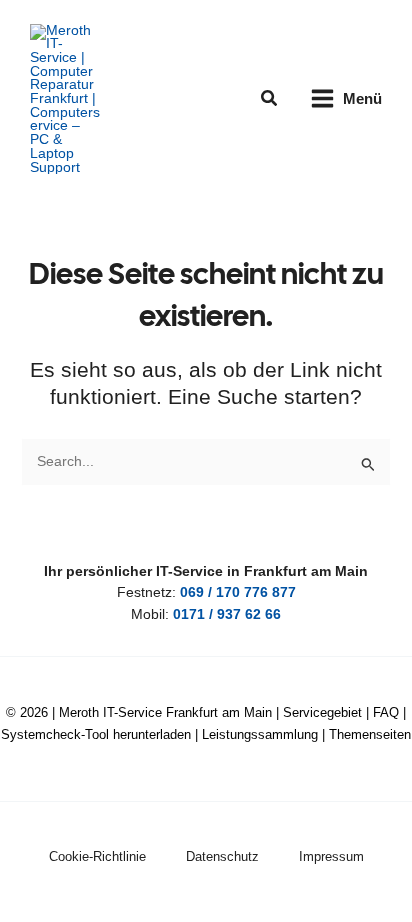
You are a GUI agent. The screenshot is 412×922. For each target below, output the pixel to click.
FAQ (386, 712)
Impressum (331, 856)
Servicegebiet (322, 712)
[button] (270, 99)
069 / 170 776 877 (238, 592)
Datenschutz (222, 856)
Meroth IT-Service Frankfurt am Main (165, 712)
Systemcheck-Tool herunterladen (96, 734)
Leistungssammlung (260, 734)
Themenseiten (370, 734)
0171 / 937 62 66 (227, 614)
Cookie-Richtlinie (97, 856)
